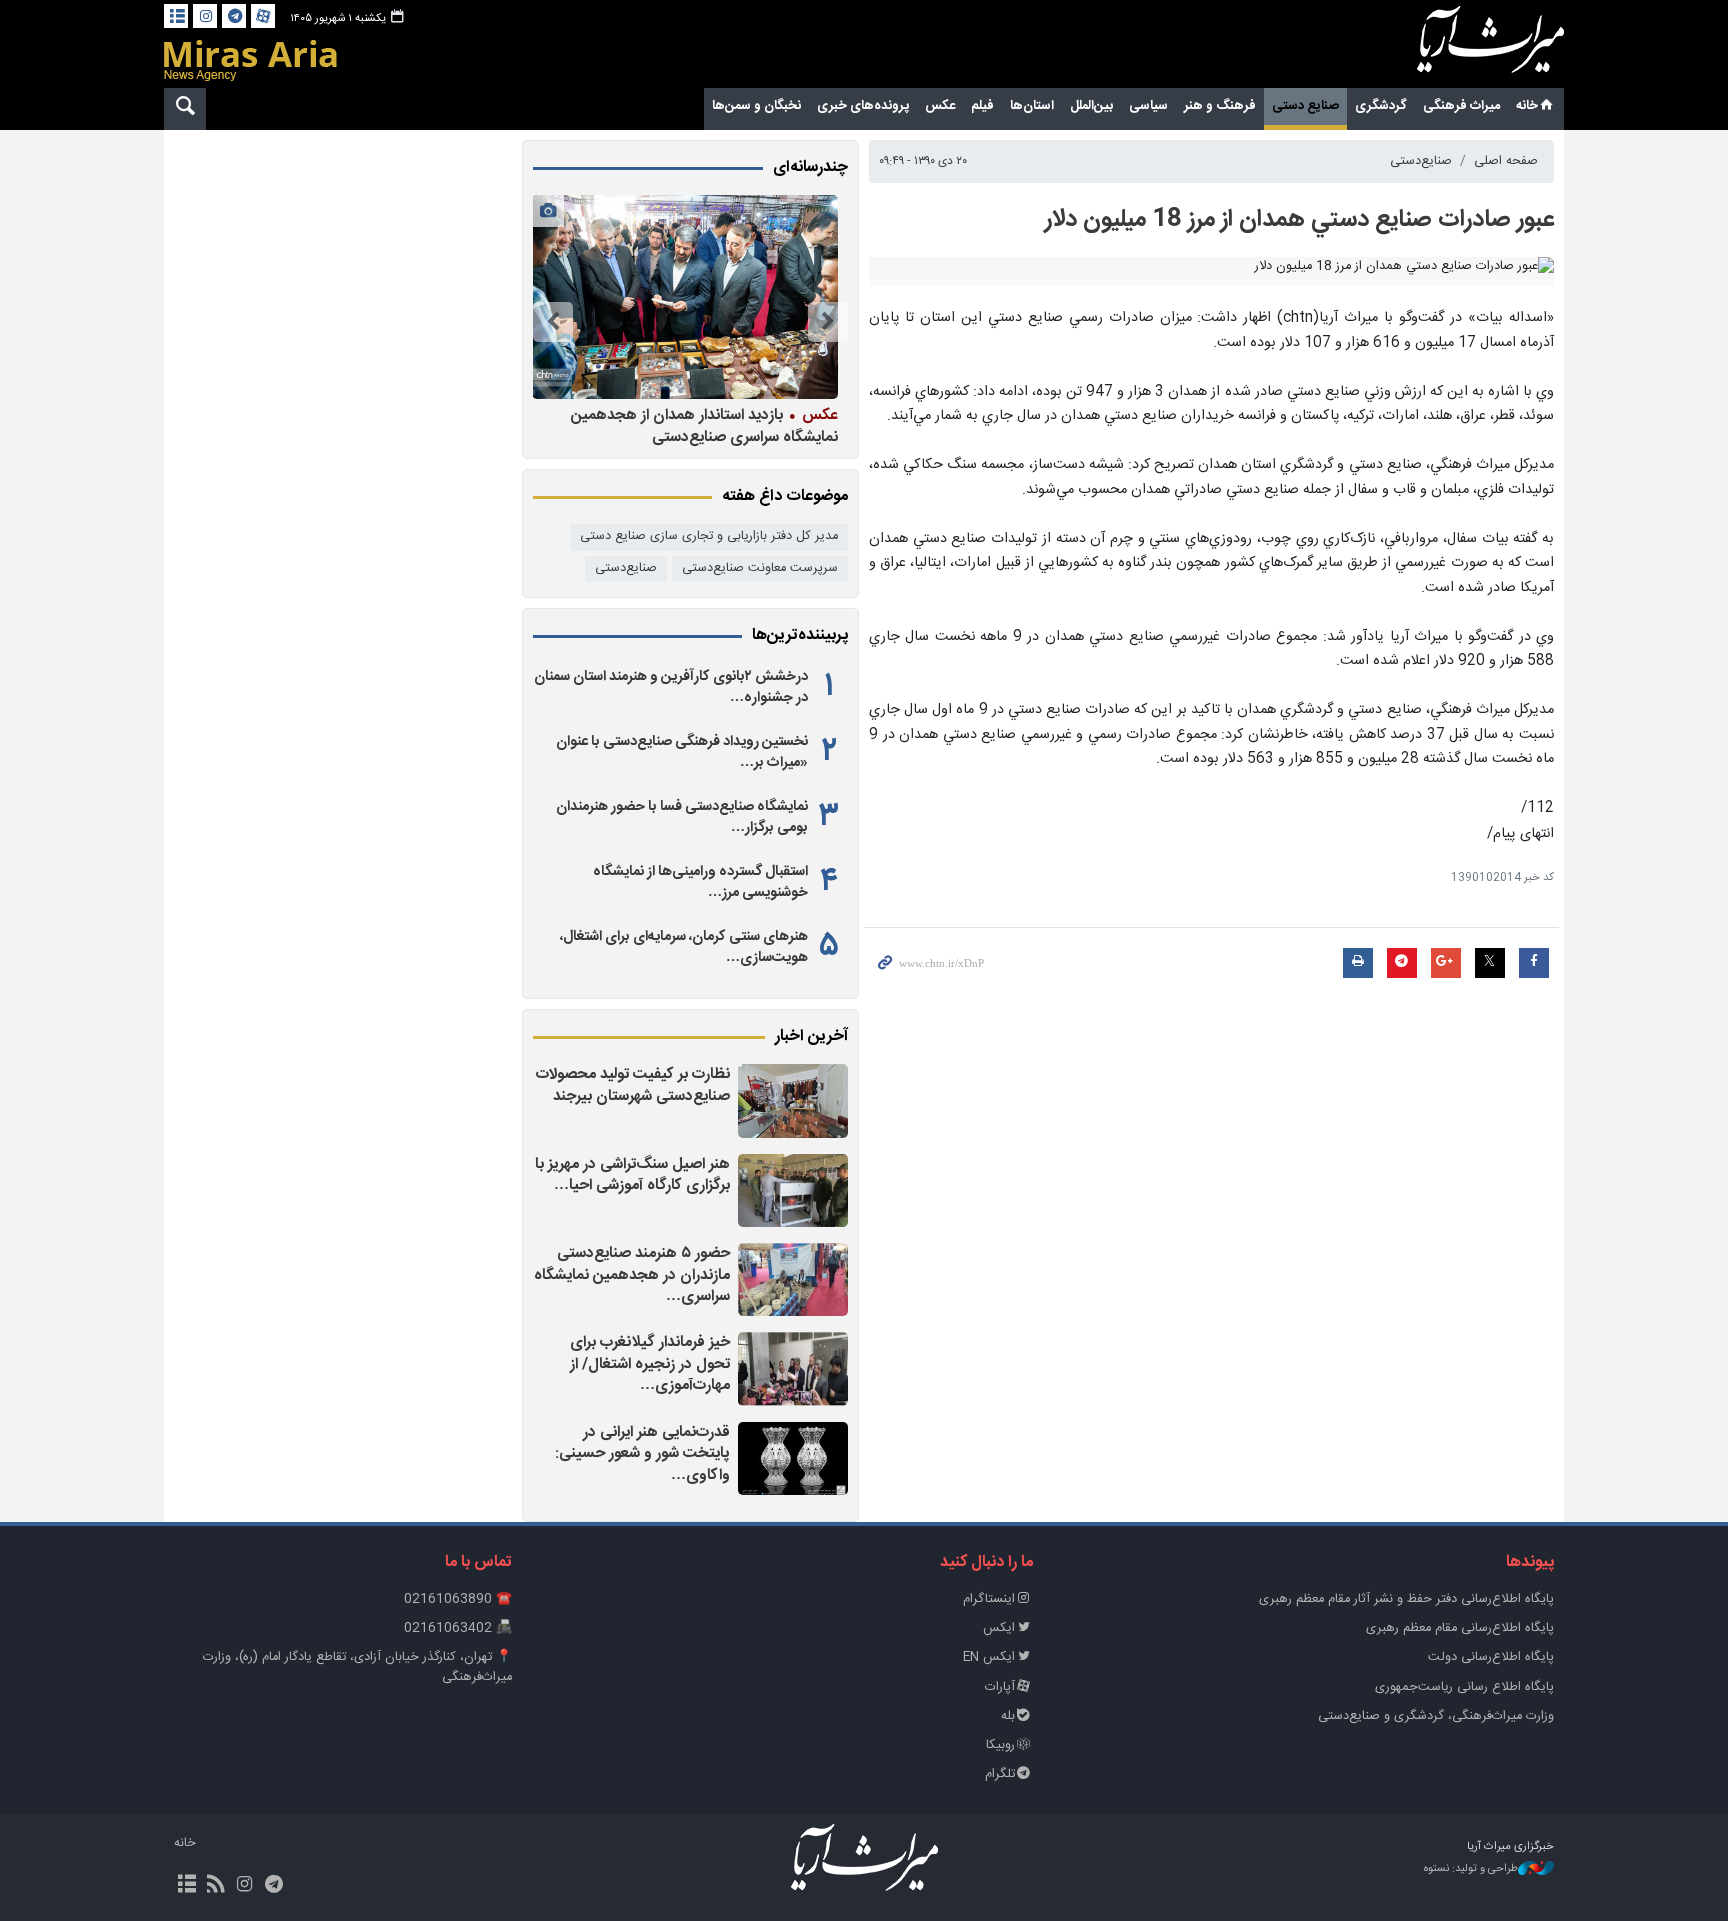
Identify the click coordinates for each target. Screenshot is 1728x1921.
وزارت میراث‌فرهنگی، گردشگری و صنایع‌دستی (1436, 1716)
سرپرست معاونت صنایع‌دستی (760, 568)
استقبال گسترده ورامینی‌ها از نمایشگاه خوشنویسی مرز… (700, 882)
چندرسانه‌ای (810, 168)
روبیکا (1000, 1745)
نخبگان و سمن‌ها (756, 106)
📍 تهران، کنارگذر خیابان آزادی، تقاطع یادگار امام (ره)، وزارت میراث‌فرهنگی (357, 1667)
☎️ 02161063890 (458, 1599)
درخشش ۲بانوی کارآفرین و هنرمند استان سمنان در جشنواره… (671, 687)
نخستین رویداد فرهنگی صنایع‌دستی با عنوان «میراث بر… (682, 752)
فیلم (982, 106)
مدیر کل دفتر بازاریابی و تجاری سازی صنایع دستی (709, 536)
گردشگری (1381, 106)
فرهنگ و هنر (1220, 106)
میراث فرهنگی (1461, 106)
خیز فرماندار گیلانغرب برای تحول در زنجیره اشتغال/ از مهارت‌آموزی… (650, 1364)
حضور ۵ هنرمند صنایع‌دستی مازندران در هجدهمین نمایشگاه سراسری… (632, 1275)
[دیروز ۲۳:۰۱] (793, 1458)
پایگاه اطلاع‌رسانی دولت (1491, 1657)
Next (553, 322)
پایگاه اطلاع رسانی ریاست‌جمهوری (1464, 1687)
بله (1008, 1716)
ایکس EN (989, 1657)
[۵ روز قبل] (685, 297)
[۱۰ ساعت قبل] (793, 1190)
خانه (1527, 106)
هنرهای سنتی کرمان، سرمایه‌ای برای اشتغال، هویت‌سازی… (684, 947)
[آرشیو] (176, 16)
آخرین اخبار (811, 1037)
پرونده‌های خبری (863, 106)
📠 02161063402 (458, 1628)
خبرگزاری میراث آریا (1464, 47)
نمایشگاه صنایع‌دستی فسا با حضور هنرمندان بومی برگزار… (682, 817)
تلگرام (1000, 1774)
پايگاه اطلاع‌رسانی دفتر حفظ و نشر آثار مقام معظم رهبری (1406, 1599)
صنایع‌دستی (1421, 161)
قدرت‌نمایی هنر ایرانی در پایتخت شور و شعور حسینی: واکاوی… (642, 1454)
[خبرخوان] (215, 1886)
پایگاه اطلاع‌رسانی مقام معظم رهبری (1460, 1628)
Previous (828, 322)
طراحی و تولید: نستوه (1471, 1869)
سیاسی (1148, 106)
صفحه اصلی (1506, 161)
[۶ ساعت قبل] (793, 1100)
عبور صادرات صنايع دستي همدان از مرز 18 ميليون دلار (1299, 220)
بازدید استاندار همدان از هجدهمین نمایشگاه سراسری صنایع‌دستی (704, 425)
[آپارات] (263, 16)
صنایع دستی (1305, 106)
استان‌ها (1032, 106)
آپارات (1000, 1687)
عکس (940, 106)
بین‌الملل (1091, 106)
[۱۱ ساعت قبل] (793, 1368)
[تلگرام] (234, 16)
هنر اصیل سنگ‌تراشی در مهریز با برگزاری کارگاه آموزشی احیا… (632, 1175)
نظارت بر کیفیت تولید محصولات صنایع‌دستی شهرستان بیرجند (633, 1085)
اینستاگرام (989, 1599)
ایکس (999, 1628)
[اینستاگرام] (205, 16)
